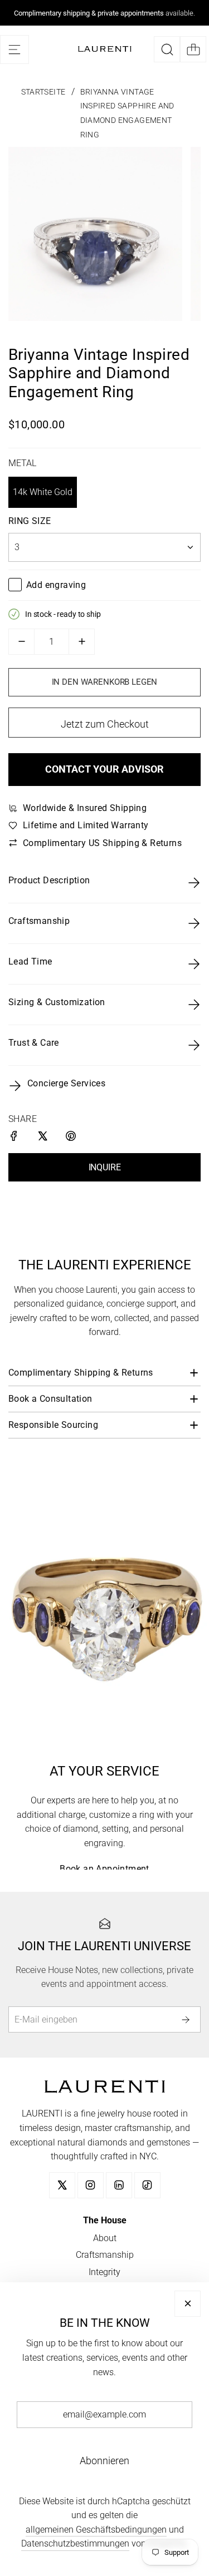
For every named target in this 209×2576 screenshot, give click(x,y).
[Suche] (167, 49)
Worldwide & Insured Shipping (85, 808)
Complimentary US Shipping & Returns (102, 843)
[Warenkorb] (193, 49)
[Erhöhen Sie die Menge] (82, 642)
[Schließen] (188, 2304)
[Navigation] (14, 50)
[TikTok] (147, 2185)
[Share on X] (43, 1138)
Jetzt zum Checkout (105, 724)
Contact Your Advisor (104, 769)
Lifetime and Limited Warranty (86, 825)
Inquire (105, 1167)
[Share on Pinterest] (72, 1138)
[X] (62, 2185)
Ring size (30, 521)
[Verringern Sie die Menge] (21, 642)
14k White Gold (43, 492)
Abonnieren (104, 2461)
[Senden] (188, 2019)
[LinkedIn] (119, 2185)
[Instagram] (91, 2185)
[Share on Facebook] (15, 1138)
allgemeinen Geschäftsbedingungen (96, 2530)
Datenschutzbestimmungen (75, 2543)
